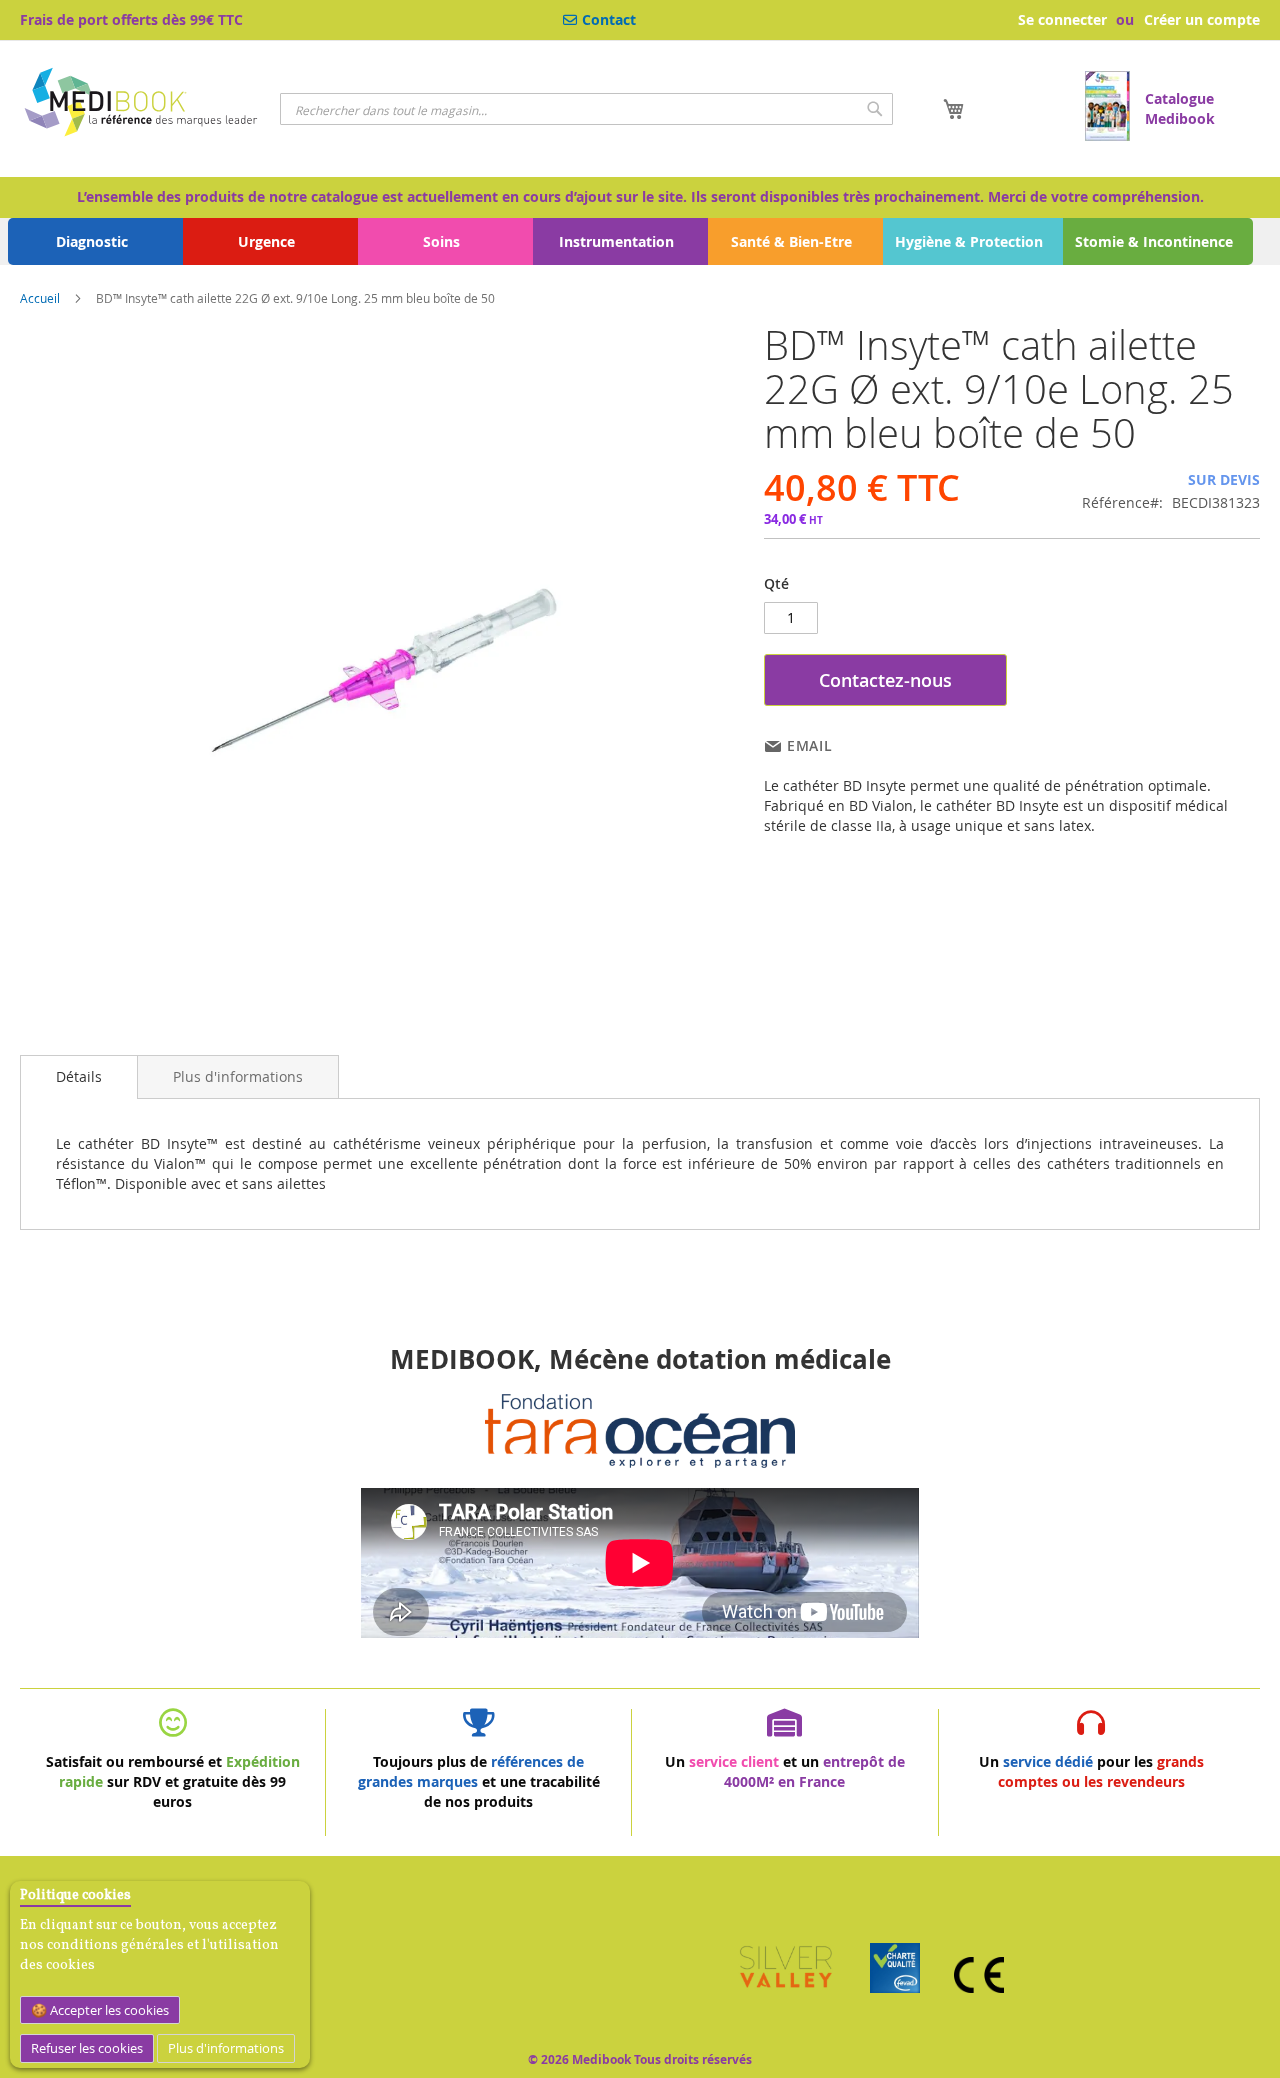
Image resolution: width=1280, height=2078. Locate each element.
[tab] (79, 1077)
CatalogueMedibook (1180, 108)
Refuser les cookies (87, 2048)
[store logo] (142, 105)
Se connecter (1062, 19)
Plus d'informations (226, 2048)
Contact (609, 19)
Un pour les (1091, 1771)
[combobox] (586, 109)
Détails (79, 1076)
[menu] (640, 241)
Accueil (40, 298)
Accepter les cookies (108, 2010)
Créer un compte (1202, 19)
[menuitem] (96, 241)
